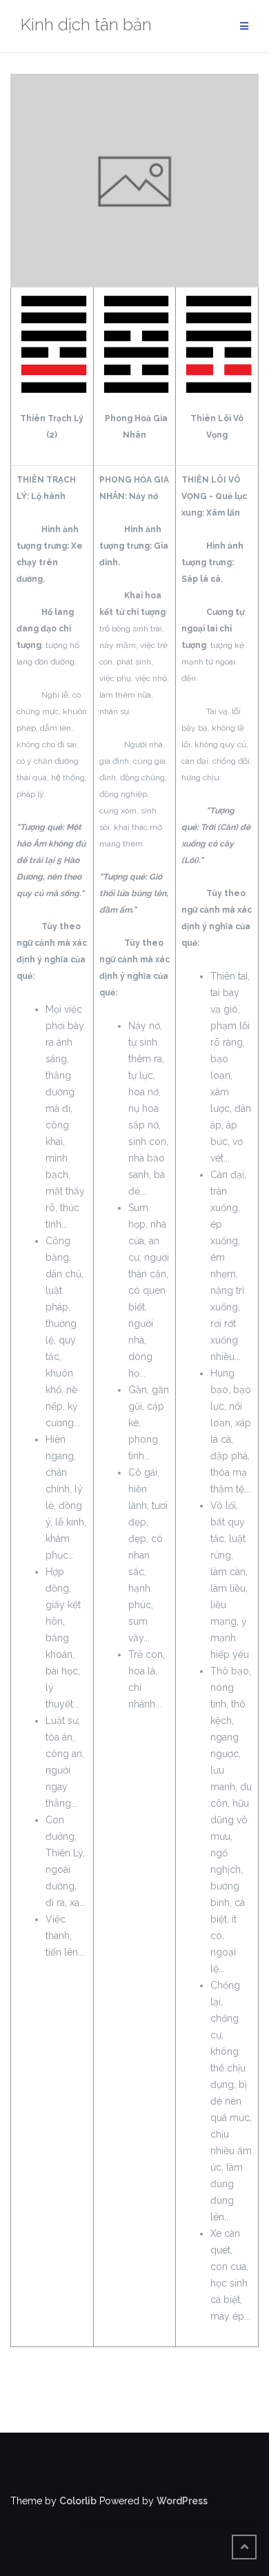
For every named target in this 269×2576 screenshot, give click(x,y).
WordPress (182, 2501)
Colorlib (78, 2501)
